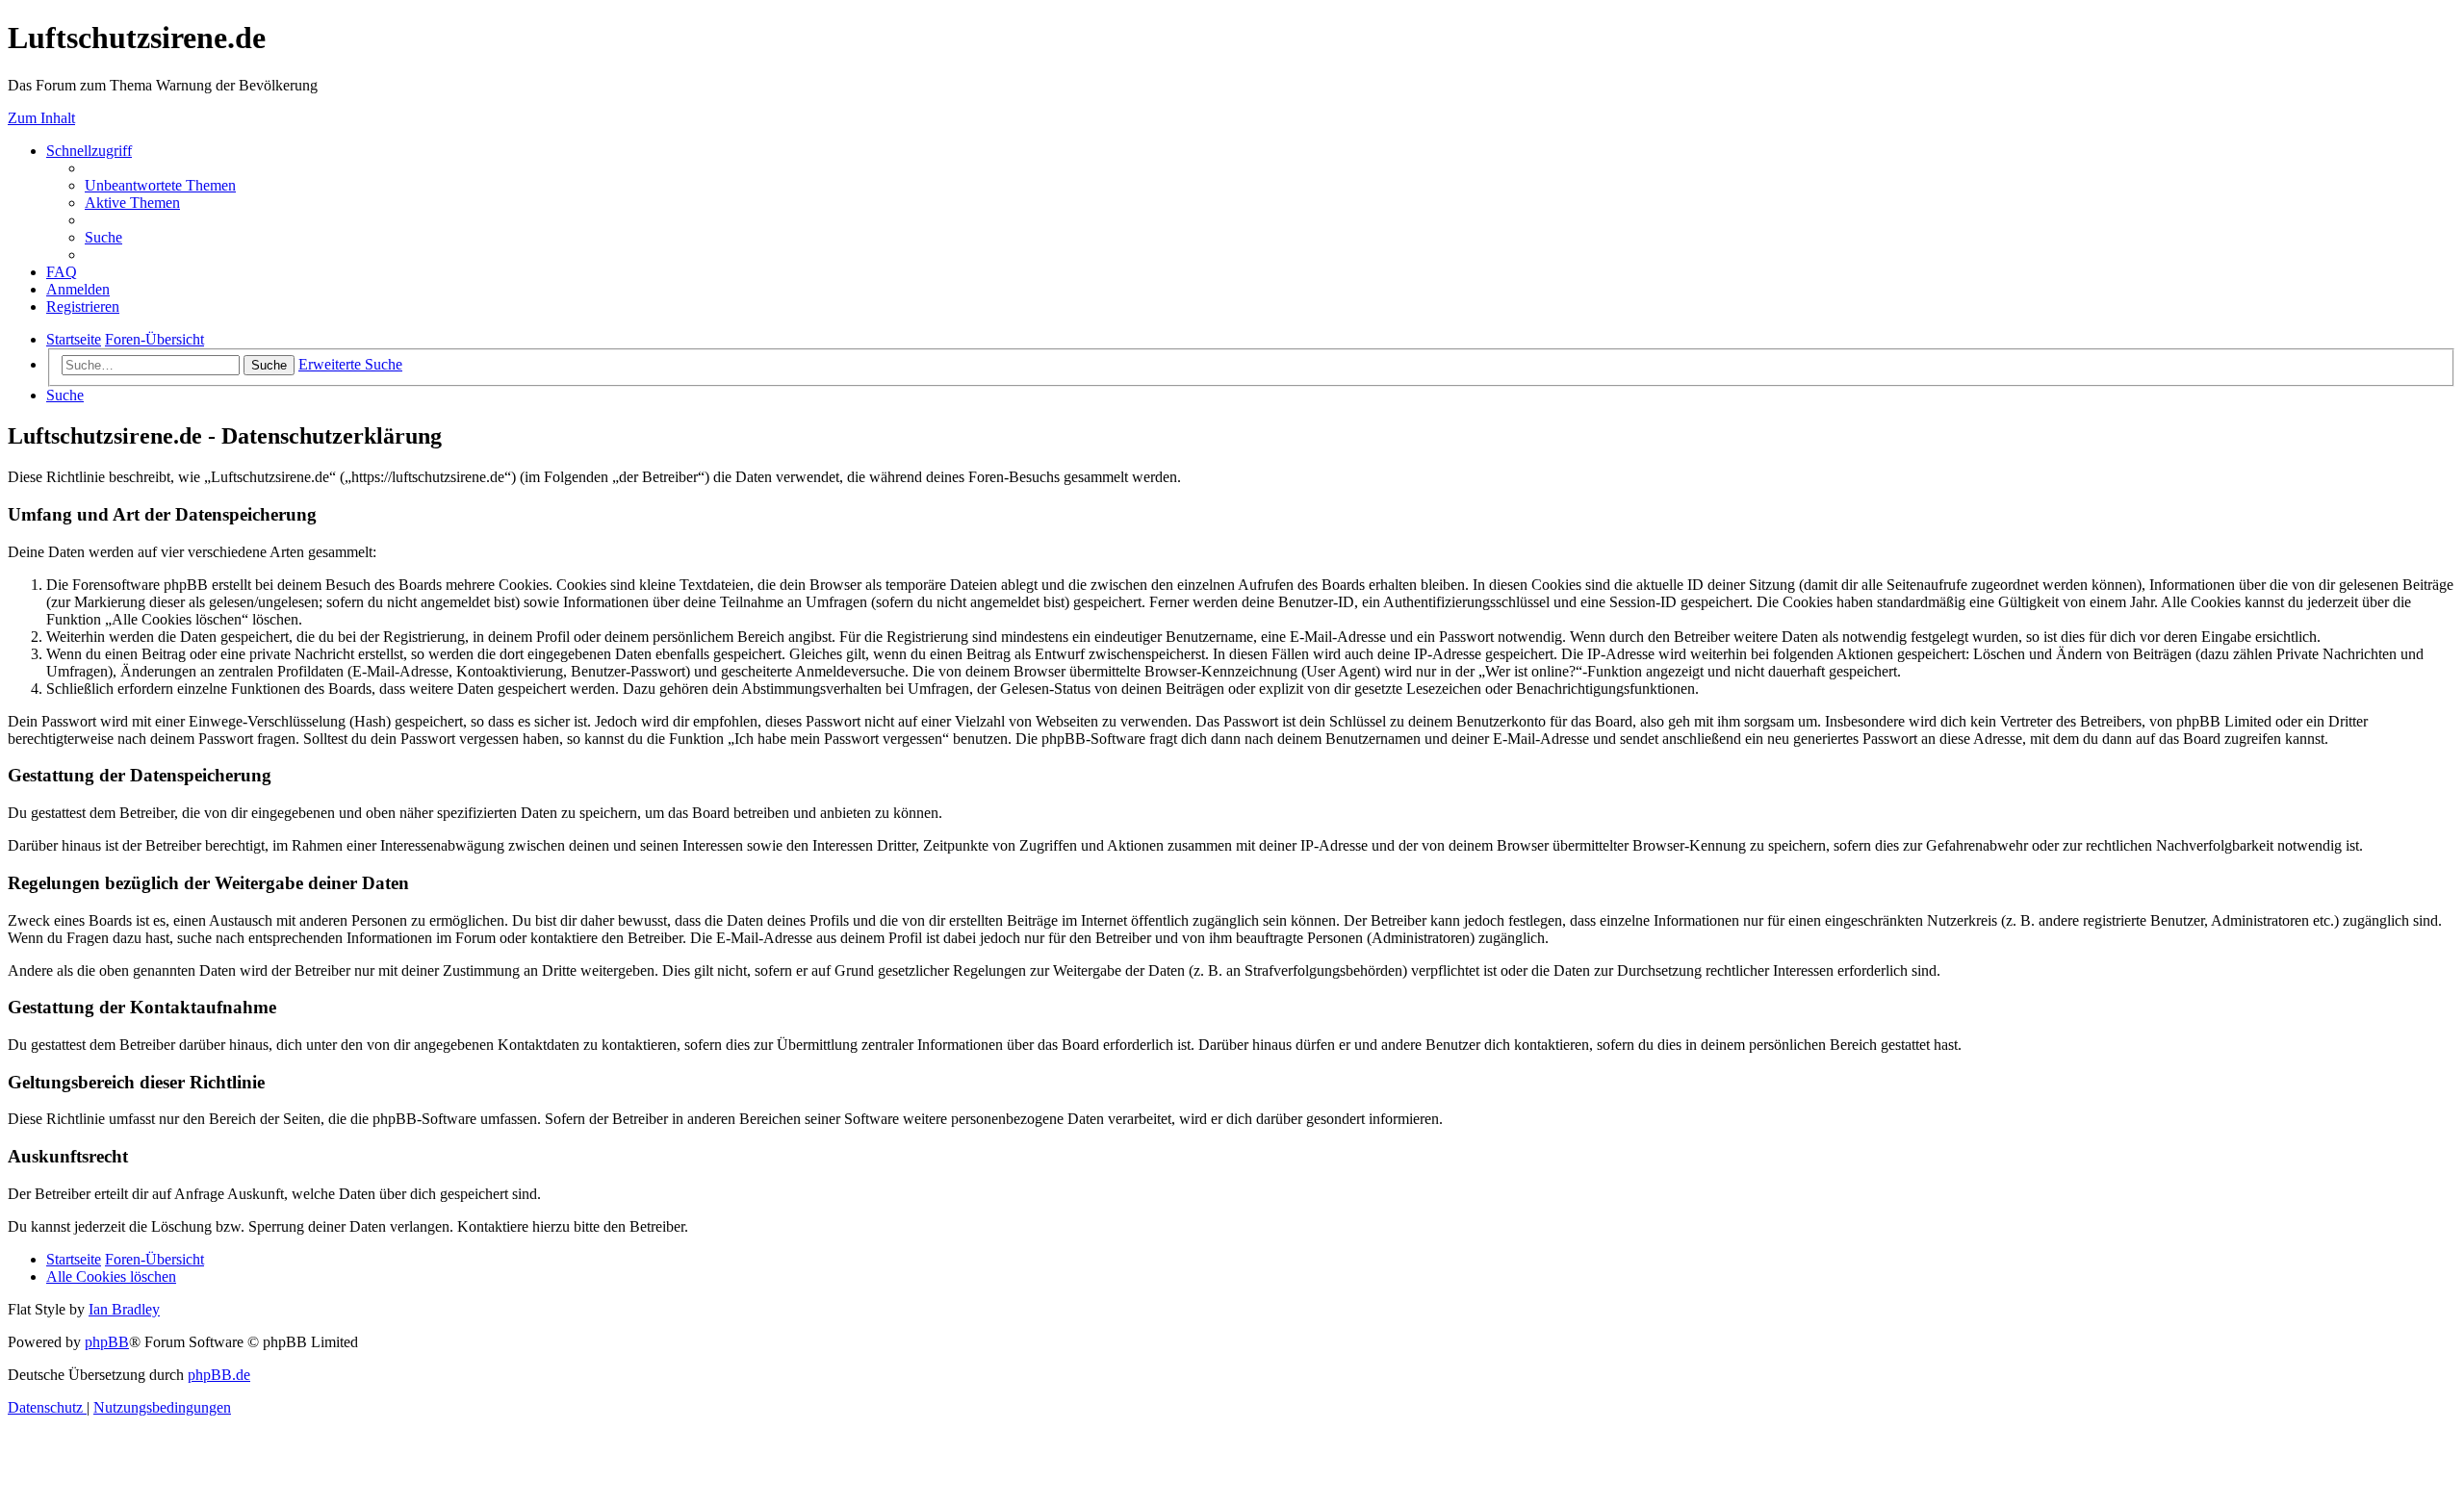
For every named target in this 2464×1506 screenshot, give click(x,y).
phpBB (107, 1342)
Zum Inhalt (41, 118)
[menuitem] (160, 185)
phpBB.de (219, 1375)
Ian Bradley (124, 1309)
